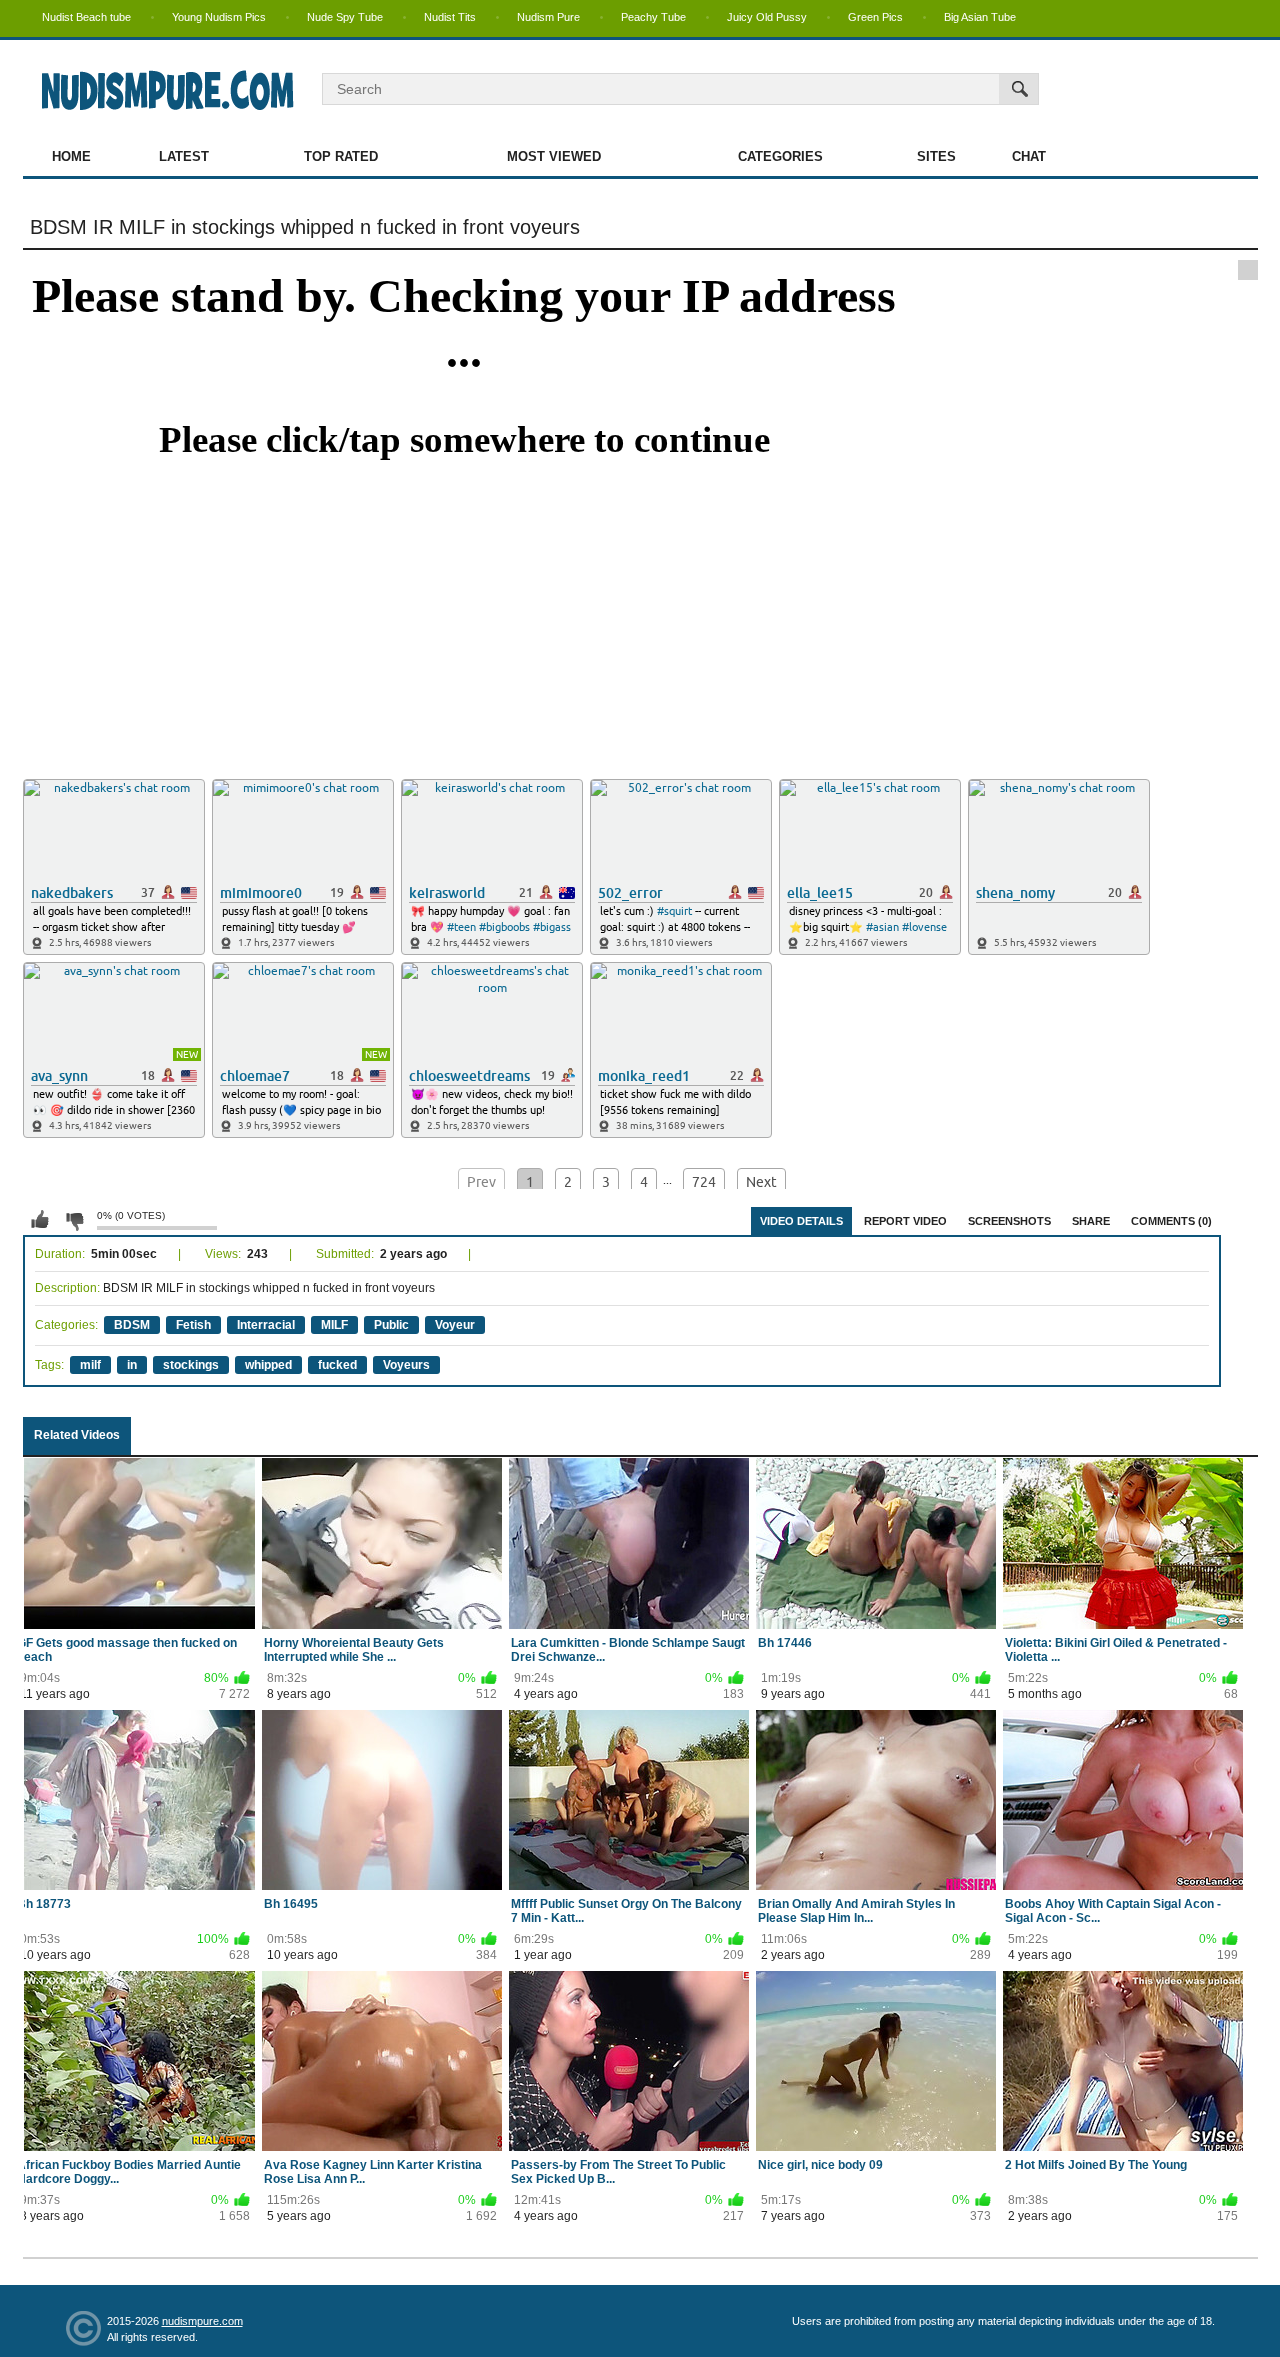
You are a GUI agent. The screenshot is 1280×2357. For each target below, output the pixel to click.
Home (71, 156)
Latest (184, 156)
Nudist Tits (450, 17)
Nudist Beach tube (86, 17)
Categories (780, 156)
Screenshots (1009, 1221)
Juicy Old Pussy (767, 17)
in (132, 1365)
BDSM (132, 1325)
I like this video (40, 1220)
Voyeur (455, 1325)
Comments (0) (1171, 1221)
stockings (191, 1365)
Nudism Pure (548, 17)
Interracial (266, 1325)
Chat (1029, 156)
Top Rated (341, 156)
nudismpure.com (202, 2321)
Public (391, 1325)
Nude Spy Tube (345, 17)
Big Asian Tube (980, 17)
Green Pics (875, 17)
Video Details (801, 1221)
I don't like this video (74, 1220)
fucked (337, 1365)
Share (1091, 1221)
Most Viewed (554, 156)
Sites (936, 156)
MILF (334, 1325)
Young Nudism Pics (219, 17)
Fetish (193, 1325)
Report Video (905, 1221)
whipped (268, 1365)
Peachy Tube (653, 17)
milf (90, 1365)
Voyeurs (406, 1365)
